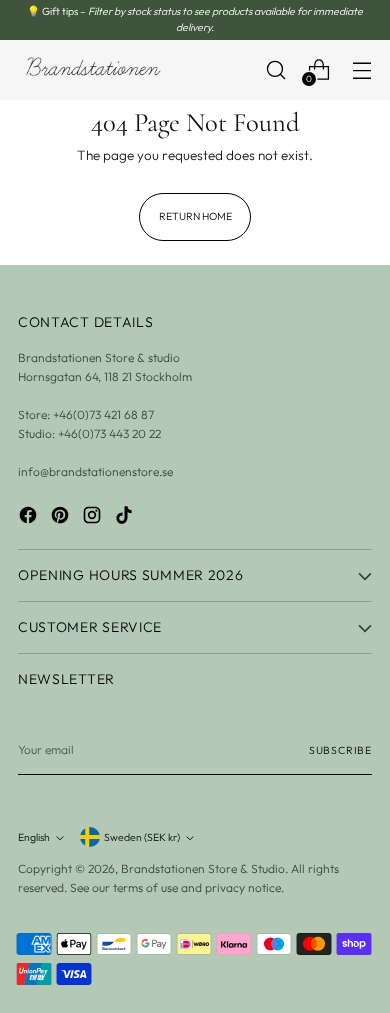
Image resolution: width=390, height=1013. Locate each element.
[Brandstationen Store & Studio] (93, 69)
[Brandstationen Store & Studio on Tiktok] (126, 517)
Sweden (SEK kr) (142, 837)
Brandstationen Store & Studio (203, 868)
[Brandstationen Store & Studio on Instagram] (94, 517)
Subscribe (340, 750)
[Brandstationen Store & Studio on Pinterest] (62, 517)
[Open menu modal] (361, 69)
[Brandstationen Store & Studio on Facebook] (30, 517)
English (34, 837)
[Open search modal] (275, 69)
